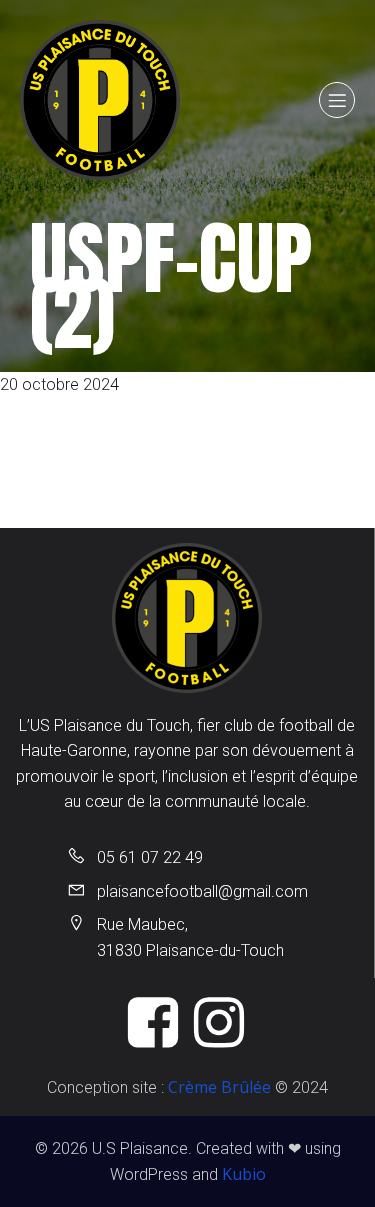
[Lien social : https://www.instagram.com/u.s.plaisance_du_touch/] (221, 1024)
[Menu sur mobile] (337, 100)
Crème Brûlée (219, 1087)
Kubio (244, 1174)
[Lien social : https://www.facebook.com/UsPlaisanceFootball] (155, 1024)
